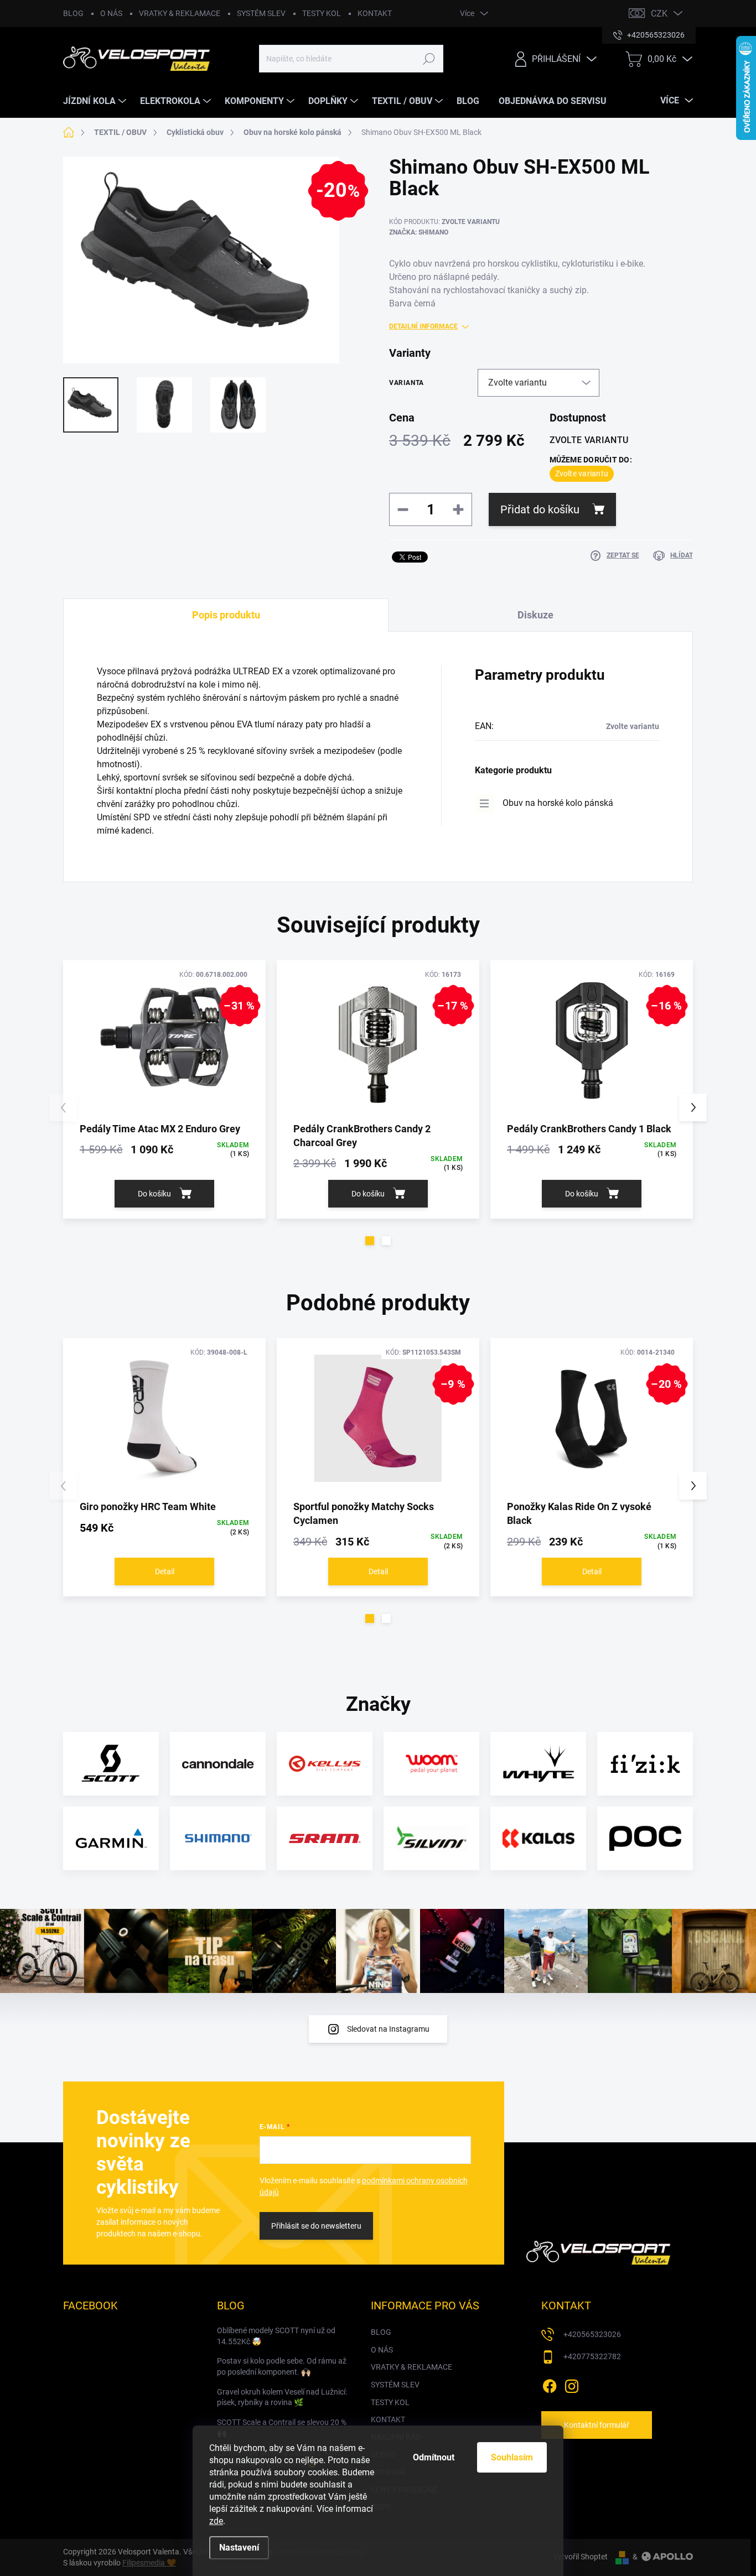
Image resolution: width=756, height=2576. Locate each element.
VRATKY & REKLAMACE (180, 13)
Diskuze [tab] (535, 615)
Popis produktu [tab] (226, 615)
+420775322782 (592, 2356)
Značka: (419, 232)
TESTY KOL (322, 13)
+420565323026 (592, 2334)
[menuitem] (96, 101)
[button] (370, 1241)
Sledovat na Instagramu (388, 2029)
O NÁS (111, 13)
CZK (659, 14)
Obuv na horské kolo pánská (558, 803)
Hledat (429, 59)
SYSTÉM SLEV (261, 13)
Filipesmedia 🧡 (149, 2563)
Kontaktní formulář (597, 2425)
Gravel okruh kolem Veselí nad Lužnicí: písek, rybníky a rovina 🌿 (282, 2397)
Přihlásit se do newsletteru (316, 2226)
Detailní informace (423, 326)
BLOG (73, 13)
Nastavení (239, 2548)
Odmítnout (434, 2457)
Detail (165, 1571)
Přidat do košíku (540, 509)
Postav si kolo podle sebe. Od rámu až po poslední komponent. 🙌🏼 (282, 2366)
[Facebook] (550, 2384)
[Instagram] (572, 2384)
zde (216, 2521)
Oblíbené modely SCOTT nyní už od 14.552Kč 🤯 (276, 2336)
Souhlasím (512, 2457)
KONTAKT (375, 13)
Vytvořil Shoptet (580, 2557)
